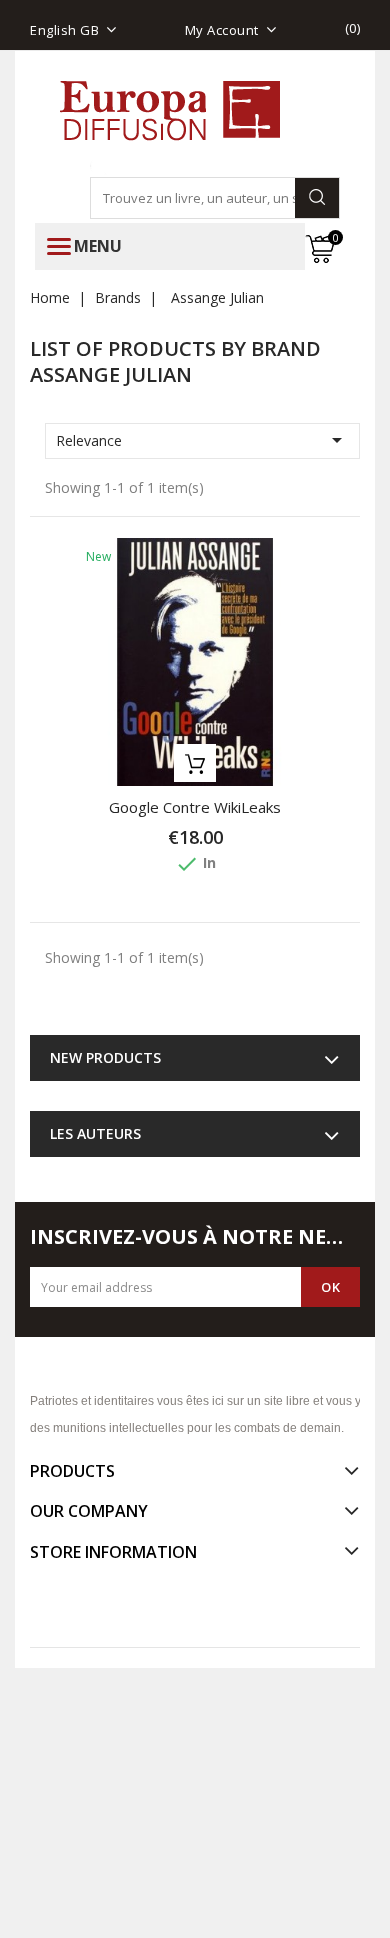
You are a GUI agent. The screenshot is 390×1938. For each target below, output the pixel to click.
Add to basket (195, 763)
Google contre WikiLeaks (195, 807)
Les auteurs (95, 1133)
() (353, 28)
